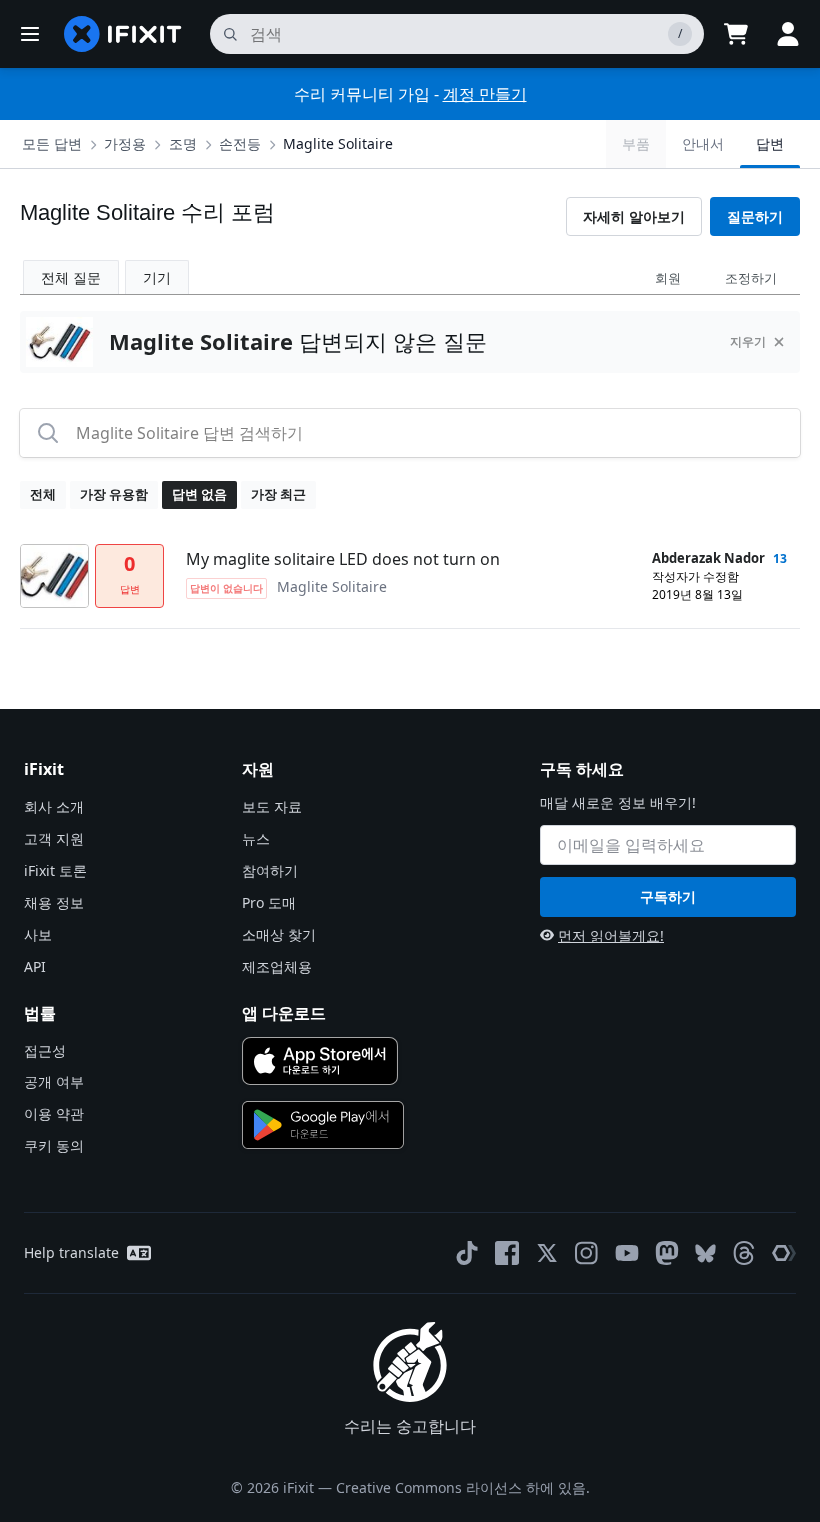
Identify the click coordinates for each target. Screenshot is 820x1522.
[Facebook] (507, 1253)
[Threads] (744, 1253)
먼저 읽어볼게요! (611, 935)
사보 (38, 934)
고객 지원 (54, 838)
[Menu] (30, 34)
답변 (770, 143)
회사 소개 (54, 806)
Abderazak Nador (708, 558)
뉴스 (256, 838)
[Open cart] (736, 34)
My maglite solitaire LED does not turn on (343, 559)
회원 (668, 278)
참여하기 (270, 870)
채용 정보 (54, 902)
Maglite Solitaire (338, 143)
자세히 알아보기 (634, 216)
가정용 (125, 143)
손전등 (240, 143)
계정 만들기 (485, 94)
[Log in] (788, 34)
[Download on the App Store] (320, 1061)
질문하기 (755, 216)
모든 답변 (52, 143)
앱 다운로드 (284, 1013)
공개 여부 (54, 1081)
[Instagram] (587, 1253)
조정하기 (751, 278)
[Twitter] (547, 1253)
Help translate (71, 1252)
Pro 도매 (269, 902)
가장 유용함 (114, 494)
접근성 (45, 1050)
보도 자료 (272, 806)
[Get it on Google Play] (323, 1125)
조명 (183, 143)
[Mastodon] (667, 1253)
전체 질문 (71, 277)
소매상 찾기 (279, 934)
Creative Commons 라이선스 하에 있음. (463, 1487)
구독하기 (668, 896)
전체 (43, 494)
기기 (157, 277)
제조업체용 (277, 966)
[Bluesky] (705, 1253)
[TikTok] (467, 1253)
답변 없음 (199, 494)
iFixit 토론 (55, 870)
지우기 (748, 341)
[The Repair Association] (784, 1253)
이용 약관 (54, 1113)
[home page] (123, 34)
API (35, 966)
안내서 (703, 143)
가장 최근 (278, 494)
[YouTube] (627, 1253)
